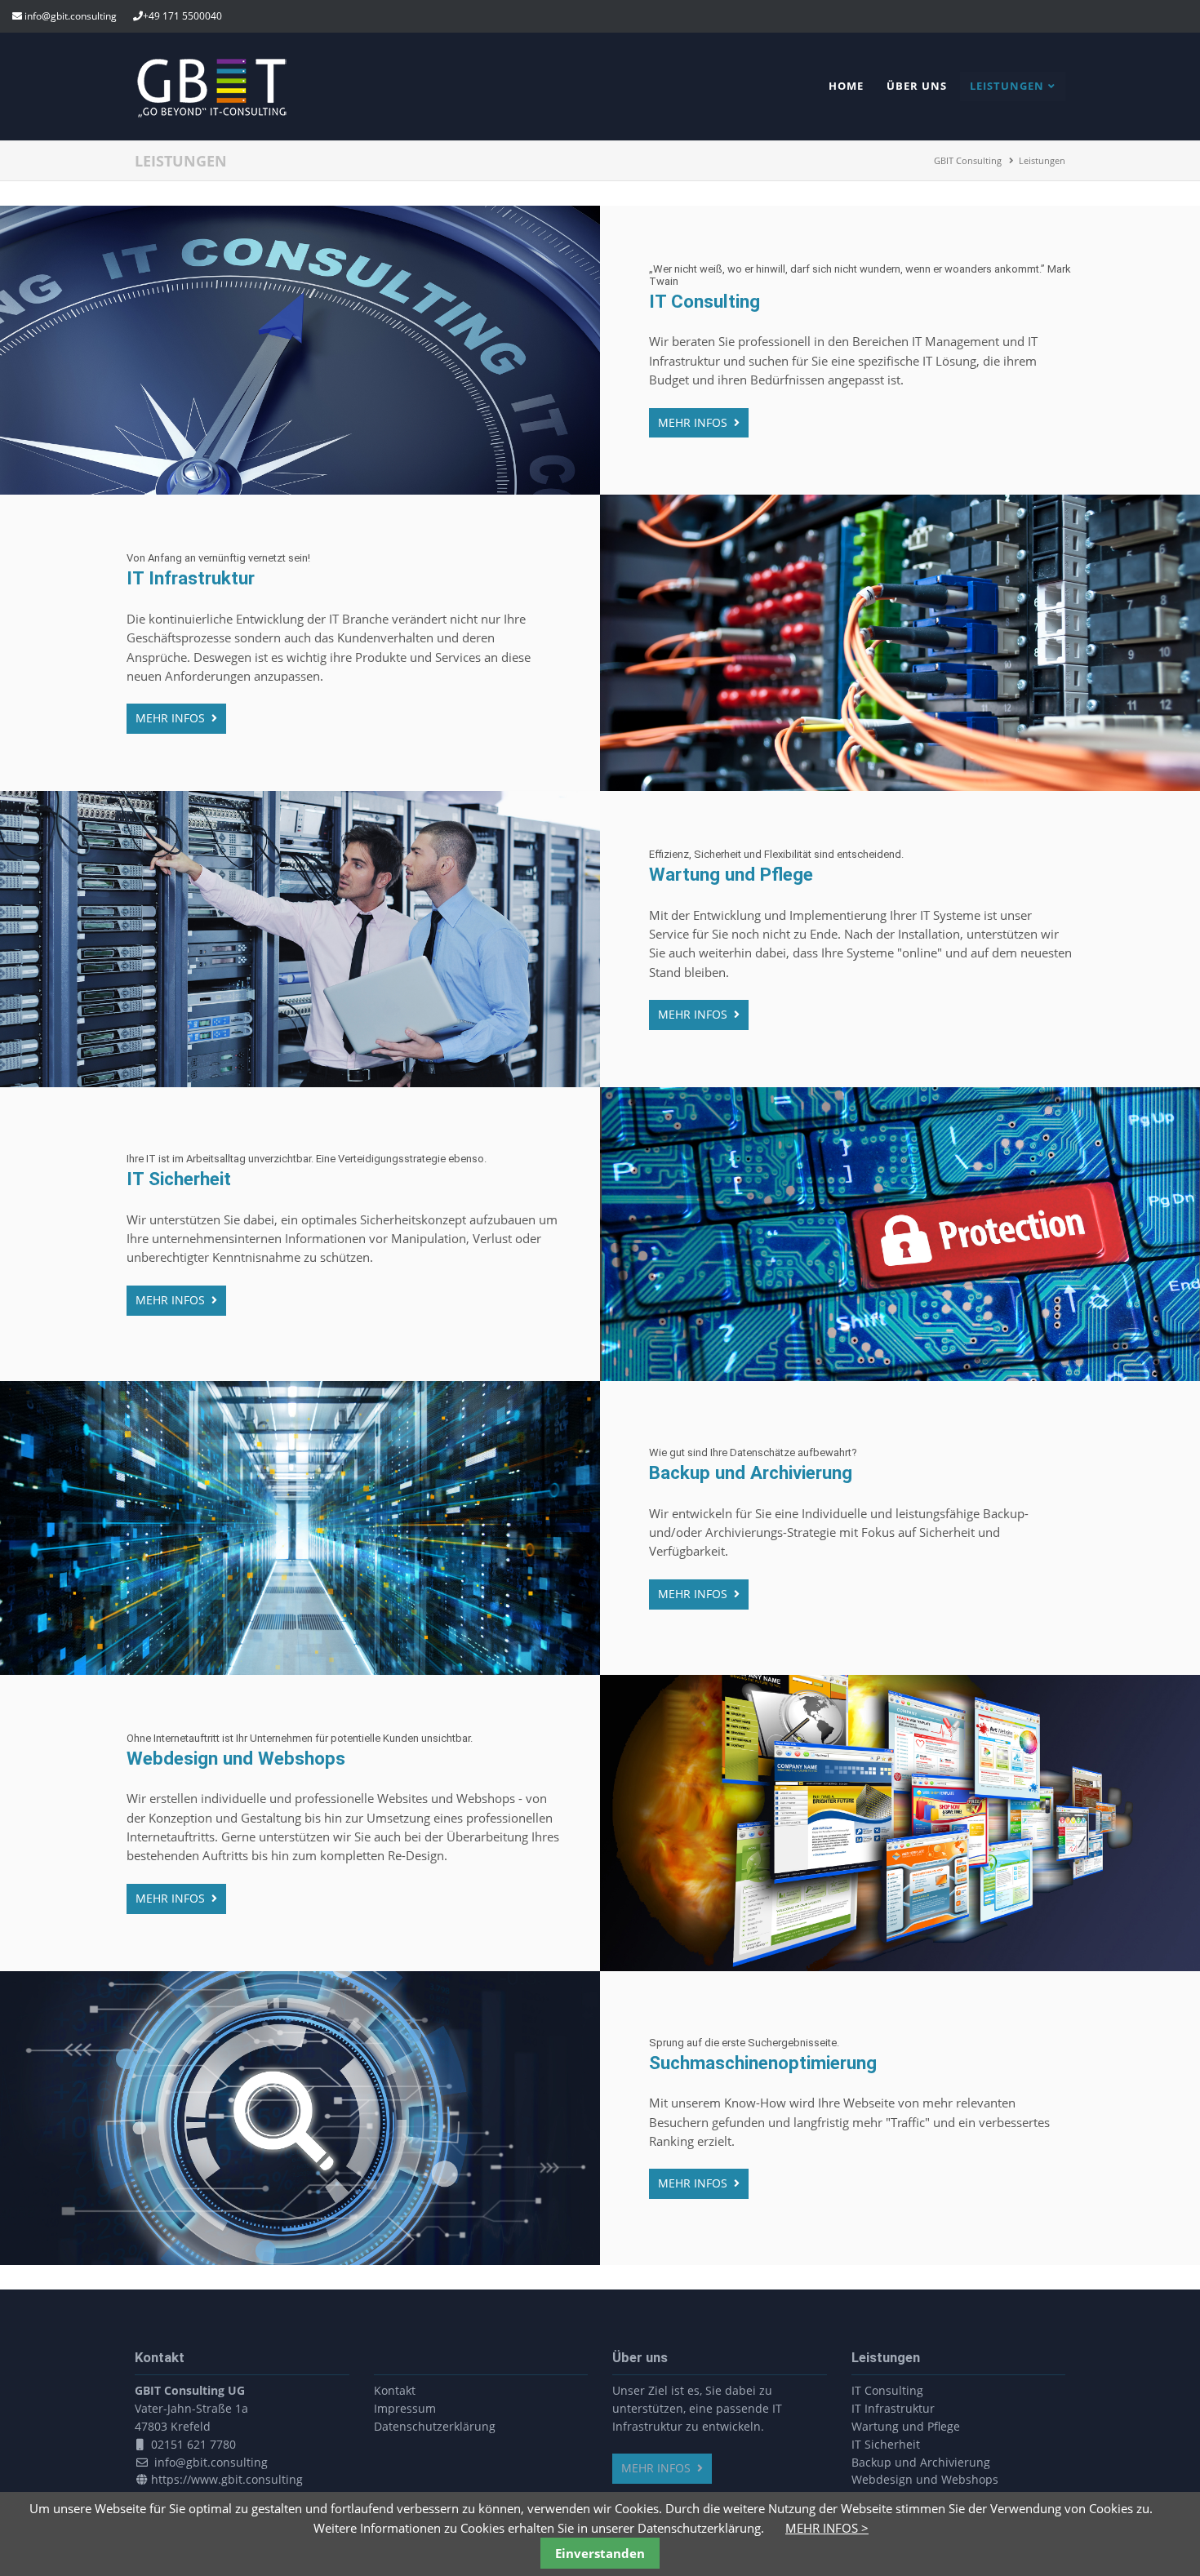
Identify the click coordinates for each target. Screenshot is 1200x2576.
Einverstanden (600, 2553)
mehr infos (694, 422)
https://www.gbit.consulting (227, 2479)
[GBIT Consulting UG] (212, 114)
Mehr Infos (658, 2468)
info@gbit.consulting (71, 16)
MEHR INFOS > (827, 2528)
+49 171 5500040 (182, 16)
